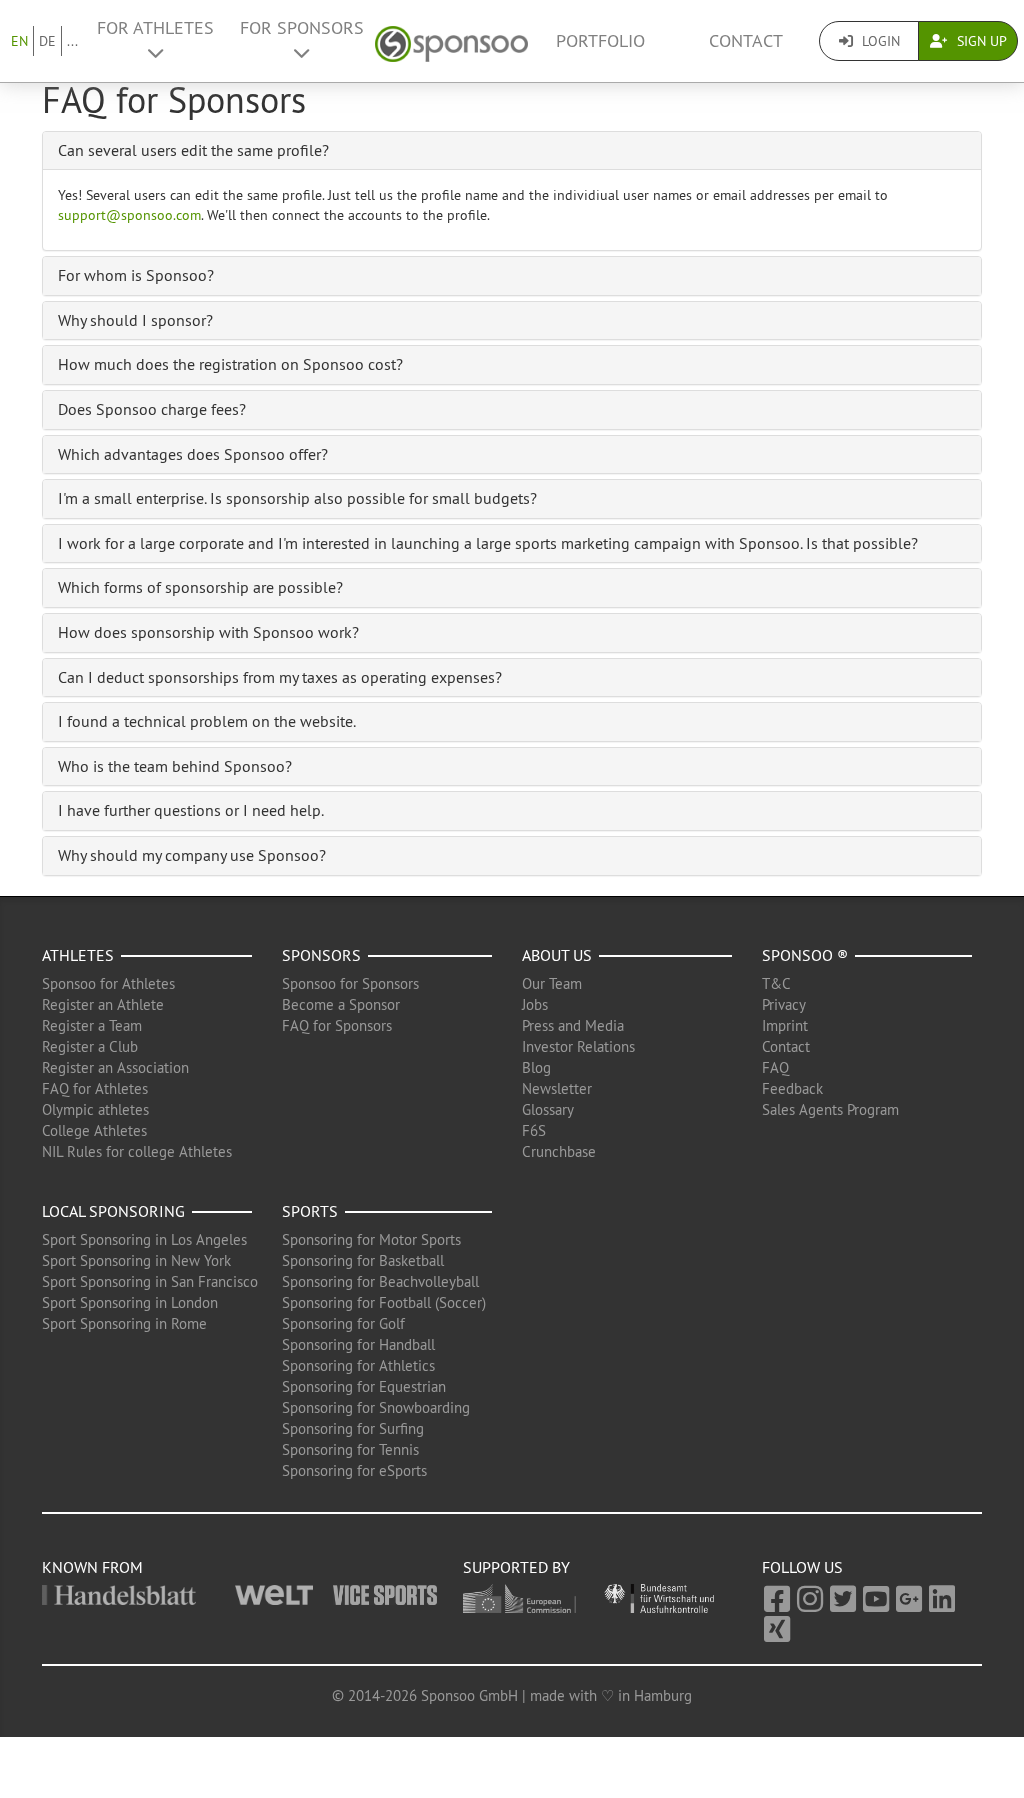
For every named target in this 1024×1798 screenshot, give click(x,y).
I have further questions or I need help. (191, 810)
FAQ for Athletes (95, 1088)
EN (19, 41)
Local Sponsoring (113, 1211)
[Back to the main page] (451, 41)
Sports (310, 1211)
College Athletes (94, 1130)
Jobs (535, 1004)
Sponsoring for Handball (358, 1344)
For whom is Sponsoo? (136, 275)
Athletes (78, 955)
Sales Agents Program (830, 1109)
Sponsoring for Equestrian (364, 1386)
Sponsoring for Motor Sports (371, 1239)
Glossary (548, 1109)
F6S (534, 1130)
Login (879, 41)
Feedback (792, 1088)
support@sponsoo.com (129, 215)
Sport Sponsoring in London (130, 1302)
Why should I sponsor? (135, 320)
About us (557, 955)
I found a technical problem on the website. (207, 721)
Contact (746, 41)
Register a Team (92, 1025)
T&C (776, 983)
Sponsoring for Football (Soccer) (384, 1302)
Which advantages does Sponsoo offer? (193, 454)
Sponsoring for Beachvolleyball (380, 1281)
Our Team (552, 983)
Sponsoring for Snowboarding (376, 1407)
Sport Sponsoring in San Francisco (150, 1281)
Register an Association (115, 1067)
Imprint (785, 1025)
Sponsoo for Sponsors (350, 983)
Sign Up (980, 41)
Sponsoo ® (805, 955)
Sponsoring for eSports (354, 1470)
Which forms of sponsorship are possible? (200, 587)
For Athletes (155, 28)
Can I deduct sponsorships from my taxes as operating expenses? (280, 677)
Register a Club (90, 1046)
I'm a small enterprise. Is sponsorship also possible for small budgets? (297, 498)
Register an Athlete (103, 1004)
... (72, 41)
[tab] (512, 151)
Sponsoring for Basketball (363, 1260)
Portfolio (600, 41)
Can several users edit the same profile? (193, 150)
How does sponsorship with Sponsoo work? (208, 632)
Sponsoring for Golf (343, 1323)
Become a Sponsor (341, 1004)
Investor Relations (578, 1046)
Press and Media (573, 1025)
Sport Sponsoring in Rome (124, 1323)
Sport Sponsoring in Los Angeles (144, 1239)
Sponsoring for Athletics (358, 1365)
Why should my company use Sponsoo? (192, 855)
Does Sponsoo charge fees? (152, 409)
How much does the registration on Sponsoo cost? (230, 364)
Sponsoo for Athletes (108, 983)
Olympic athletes (95, 1109)
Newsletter (557, 1088)
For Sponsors (302, 28)
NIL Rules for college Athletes (137, 1151)
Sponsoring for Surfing (353, 1428)
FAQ (775, 1067)
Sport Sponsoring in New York (136, 1260)
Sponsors (321, 955)
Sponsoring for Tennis (350, 1449)
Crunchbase (559, 1151)
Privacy (784, 1004)
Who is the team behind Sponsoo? (175, 766)
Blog (536, 1067)
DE (47, 41)
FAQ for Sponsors (337, 1025)
